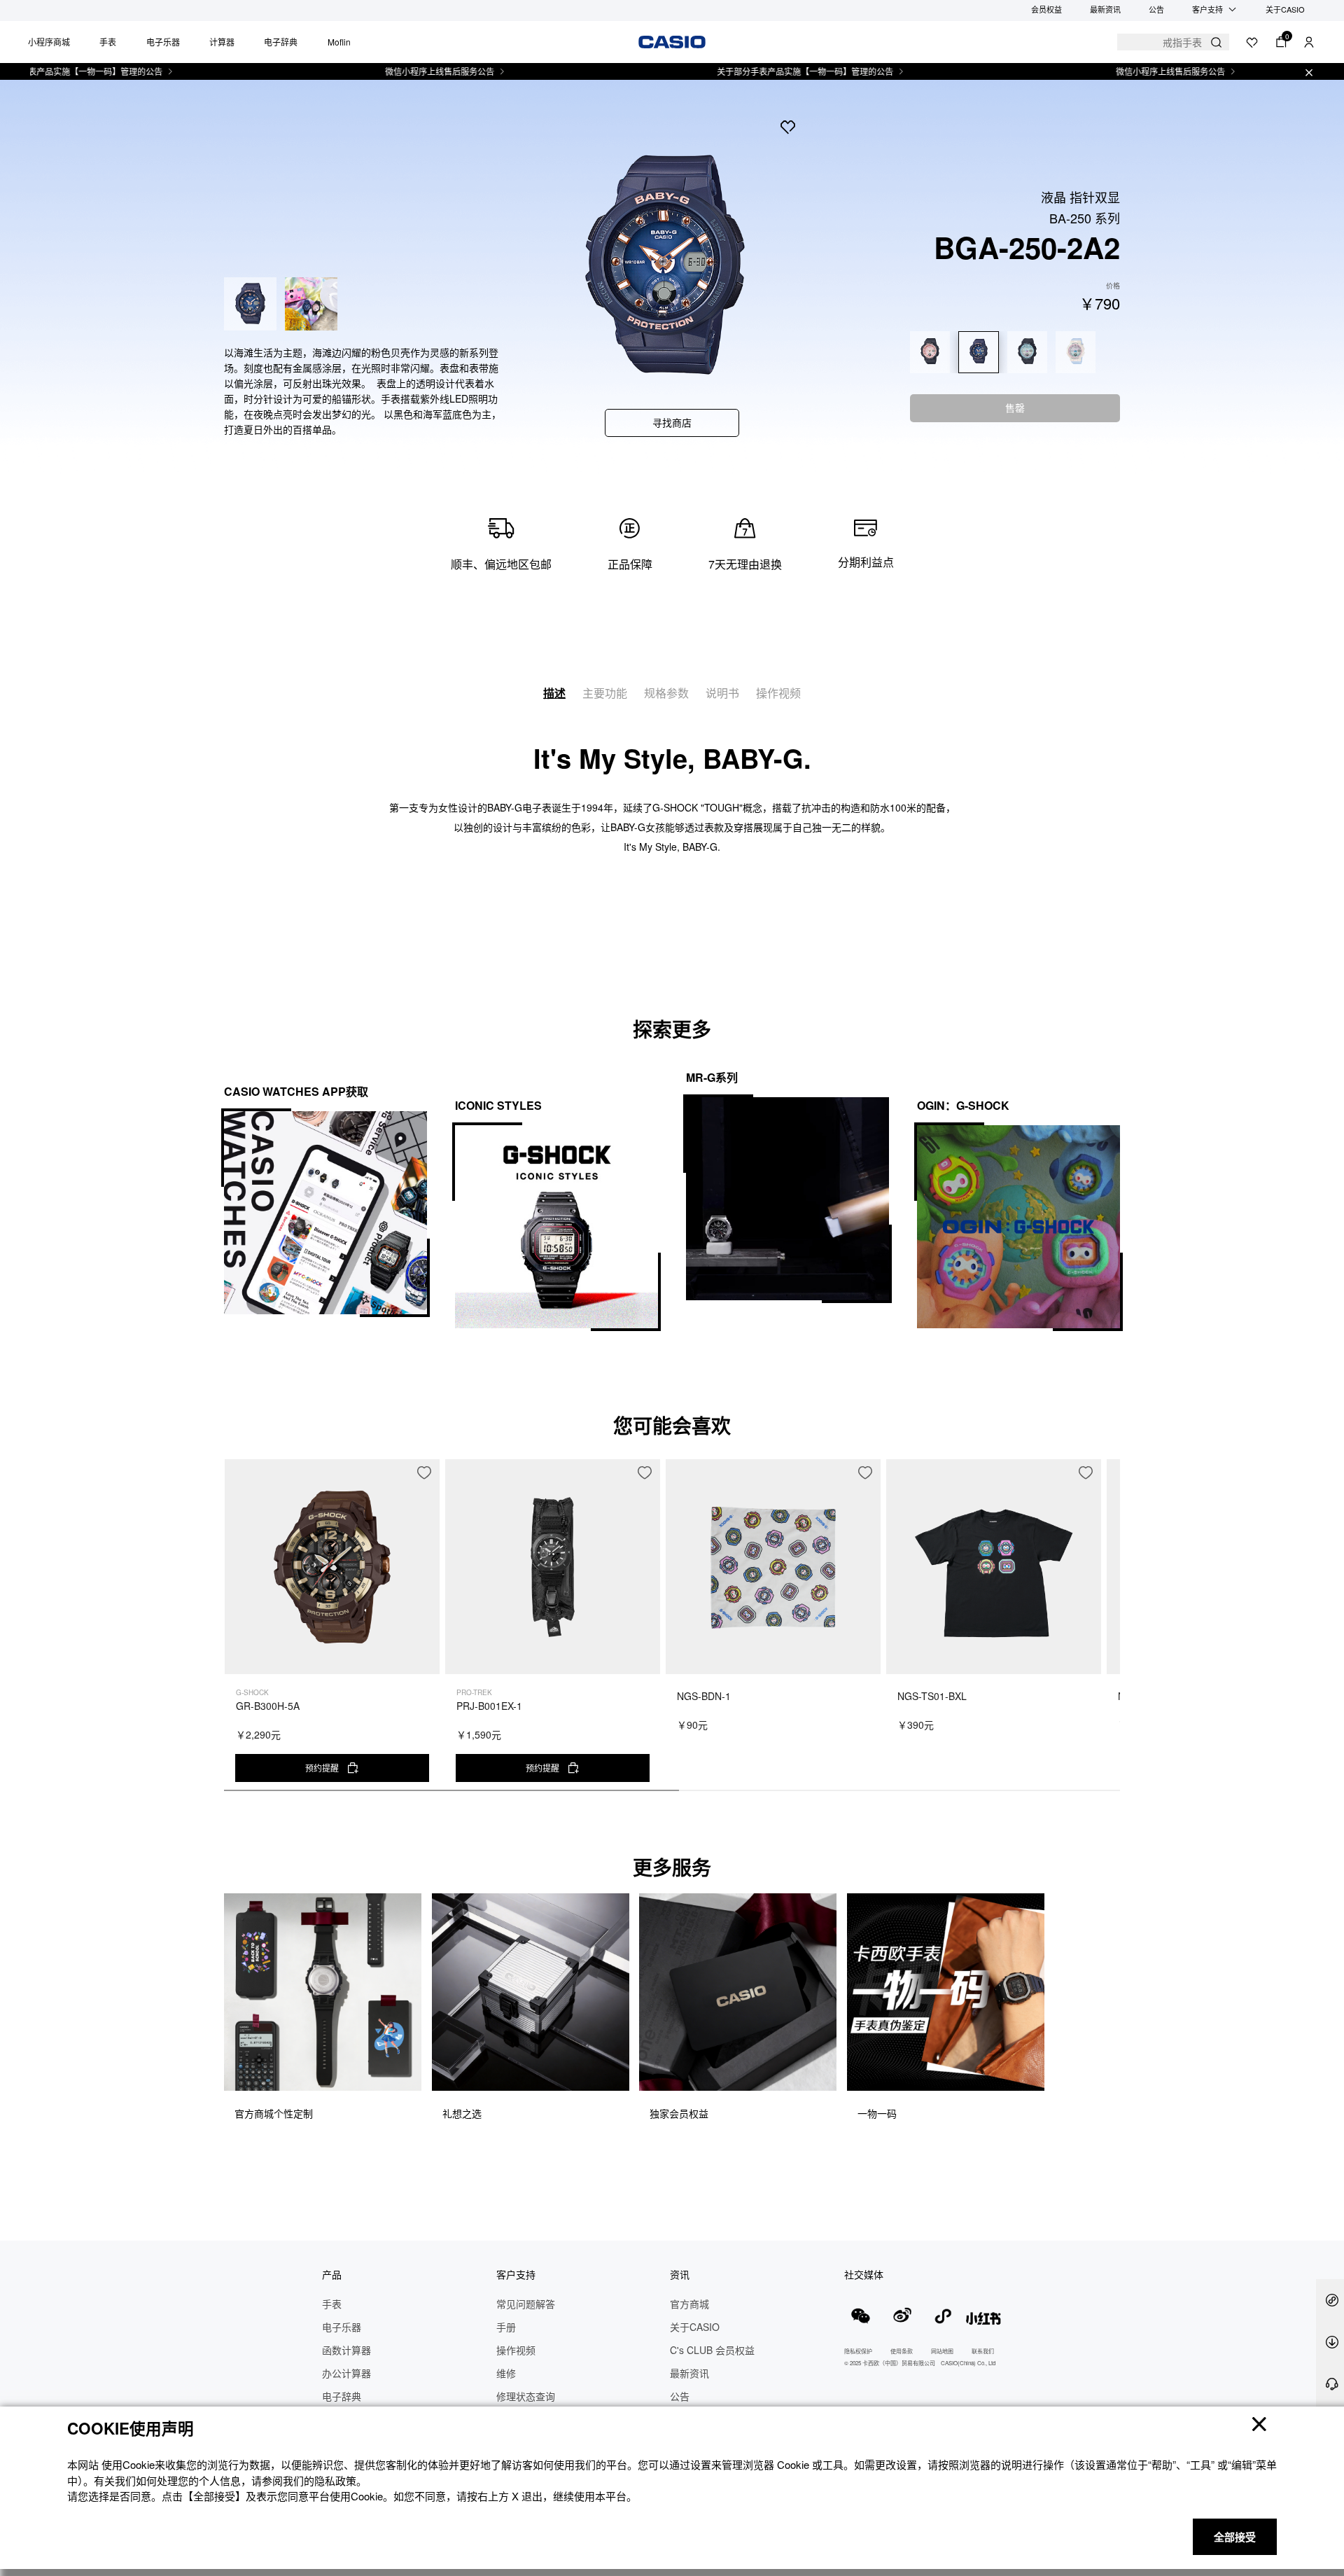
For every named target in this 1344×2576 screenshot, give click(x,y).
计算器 (222, 42)
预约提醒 (322, 1768)
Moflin (339, 42)
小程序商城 (49, 42)
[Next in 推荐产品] (1109, 1632)
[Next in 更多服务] (1109, 2024)
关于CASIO (1285, 9)
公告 (1156, 9)
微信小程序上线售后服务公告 (369, 71)
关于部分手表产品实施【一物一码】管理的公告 (734, 71)
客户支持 (1207, 9)
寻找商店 (672, 422)
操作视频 (778, 693)
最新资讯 (1105, 9)
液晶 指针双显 (1080, 197)
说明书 (722, 693)
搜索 (1216, 42)
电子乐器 (163, 42)
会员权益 (1046, 9)
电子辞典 (281, 42)
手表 (108, 42)
